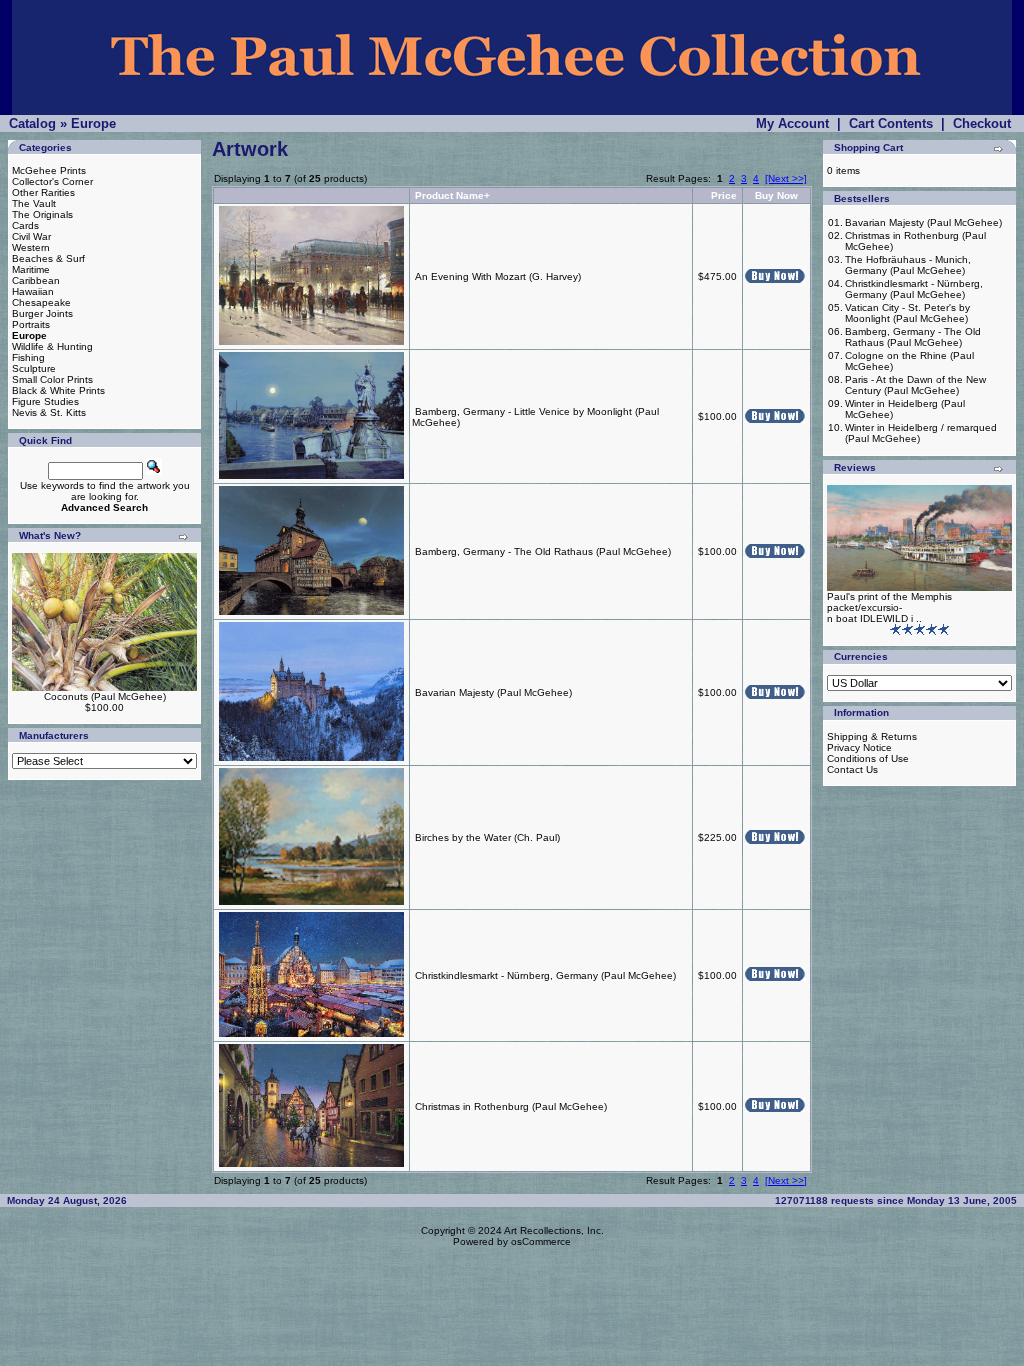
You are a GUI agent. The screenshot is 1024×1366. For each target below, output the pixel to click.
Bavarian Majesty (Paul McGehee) (493, 692)
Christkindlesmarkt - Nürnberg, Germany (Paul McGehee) (545, 975)
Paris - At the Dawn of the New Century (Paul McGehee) (915, 385)
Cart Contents (891, 123)
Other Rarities (43, 192)
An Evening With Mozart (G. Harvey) (498, 276)
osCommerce (541, 1241)
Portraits (31, 324)
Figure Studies (45, 401)
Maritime (31, 269)
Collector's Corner (52, 181)
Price (724, 195)
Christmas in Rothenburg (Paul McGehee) (511, 1106)
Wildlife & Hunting (52, 346)
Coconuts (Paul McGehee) (105, 696)
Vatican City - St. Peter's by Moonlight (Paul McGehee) (907, 313)
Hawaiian (33, 291)
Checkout (982, 123)
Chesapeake (41, 302)
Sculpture (34, 368)
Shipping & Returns (872, 736)
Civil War (31, 236)
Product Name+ (452, 195)
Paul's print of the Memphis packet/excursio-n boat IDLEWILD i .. (889, 607)
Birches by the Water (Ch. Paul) (487, 837)
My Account (792, 123)
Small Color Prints (52, 379)
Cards (25, 225)
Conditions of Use (868, 758)
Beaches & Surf (48, 258)
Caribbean (36, 280)
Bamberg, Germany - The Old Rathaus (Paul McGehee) (543, 551)
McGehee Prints (49, 170)
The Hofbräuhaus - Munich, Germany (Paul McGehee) (908, 265)
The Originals (42, 214)
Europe (93, 123)
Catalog (32, 123)
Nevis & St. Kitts (49, 412)
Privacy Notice (859, 747)
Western (31, 247)
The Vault (34, 203)
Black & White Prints (58, 390)
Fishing (28, 357)
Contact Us (852, 769)
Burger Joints (42, 313)
